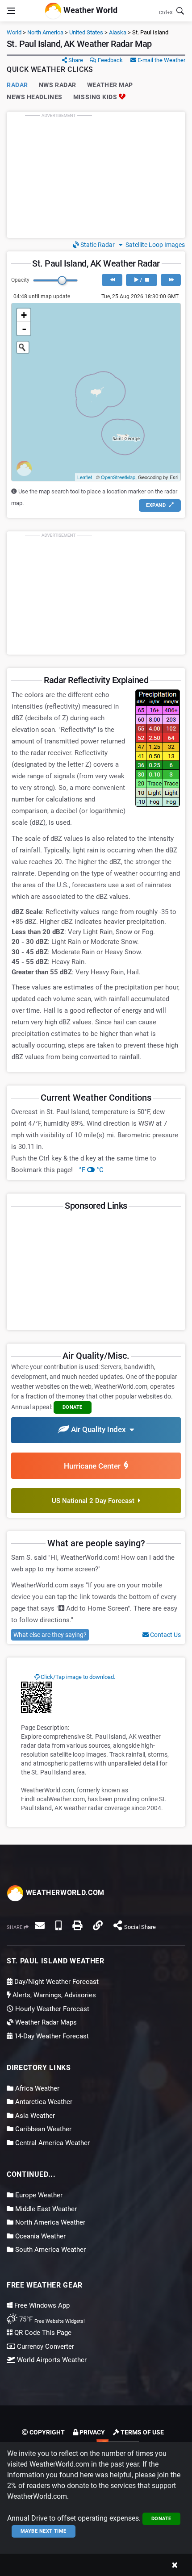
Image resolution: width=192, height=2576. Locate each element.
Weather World (90, 10)
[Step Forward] (171, 280)
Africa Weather (36, 2088)
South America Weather (50, 2250)
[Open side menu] (11, 11)
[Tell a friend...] (40, 1925)
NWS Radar (58, 85)
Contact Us (165, 1635)
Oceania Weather (40, 2236)
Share (75, 60)
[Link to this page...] (98, 1925)
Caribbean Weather (42, 2129)
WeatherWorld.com (64, 1893)
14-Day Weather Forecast (51, 2036)
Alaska (118, 32)
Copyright (46, 2432)
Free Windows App (41, 2305)
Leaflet (85, 477)
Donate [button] (73, 1407)
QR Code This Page (42, 2333)
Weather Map (110, 85)
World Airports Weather (51, 2360)
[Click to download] (37, 1697)
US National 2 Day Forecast (95, 1501)
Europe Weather (38, 2195)
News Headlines (35, 97)
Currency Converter (45, 2346)
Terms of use (142, 2432)
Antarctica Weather (43, 2102)
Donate (161, 2519)
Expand (157, 505)
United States (86, 32)
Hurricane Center (94, 1466)
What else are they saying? (50, 1635)
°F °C (91, 1170)
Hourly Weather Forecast (51, 2009)
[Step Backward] (112, 280)
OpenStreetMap (118, 477)
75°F (51, 2319)
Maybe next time (44, 2531)
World (14, 32)
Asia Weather (34, 2116)
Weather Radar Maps (45, 2022)
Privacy (92, 2432)
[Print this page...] (77, 1925)
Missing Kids (96, 97)
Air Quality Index (99, 1430)
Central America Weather (52, 2143)
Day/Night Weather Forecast (56, 1982)
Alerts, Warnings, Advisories (53, 1995)
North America (45, 32)
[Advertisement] (96, 175)
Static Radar (97, 245)
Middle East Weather (45, 2209)
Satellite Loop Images (154, 245)
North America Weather (49, 2222)
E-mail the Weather (161, 60)
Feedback (110, 60)
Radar (17, 85)
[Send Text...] (58, 1925)
